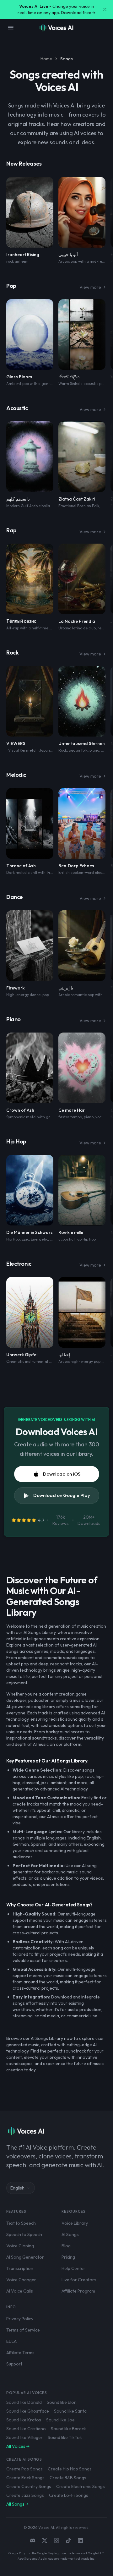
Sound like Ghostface (28, 2411)
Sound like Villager (24, 2437)
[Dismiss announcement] (105, 9)
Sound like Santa (70, 2411)
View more (90, 287)
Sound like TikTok (65, 2437)
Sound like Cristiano (26, 2429)
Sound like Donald (24, 2402)
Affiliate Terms (20, 2353)
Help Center (73, 2268)
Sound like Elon (62, 2402)
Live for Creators (79, 2280)
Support (14, 2364)
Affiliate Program (78, 2291)
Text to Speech (21, 2223)
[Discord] (33, 2540)
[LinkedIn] (80, 2540)
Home (46, 59)
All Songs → (17, 2504)
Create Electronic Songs (81, 2486)
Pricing (68, 2257)
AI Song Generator (25, 2257)
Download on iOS (62, 1474)
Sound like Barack (68, 2429)
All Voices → (18, 2446)
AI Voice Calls (20, 2291)
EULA (11, 2341)
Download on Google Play (62, 1495)
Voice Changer (21, 2280)
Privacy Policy (20, 2319)
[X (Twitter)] (45, 2540)
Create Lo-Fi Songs (69, 2495)
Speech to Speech (24, 2234)
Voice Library (75, 2223)
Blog (66, 2246)
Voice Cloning (20, 2246)
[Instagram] (56, 2540)
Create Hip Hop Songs (70, 2469)
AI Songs (70, 2234)
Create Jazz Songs (25, 2495)
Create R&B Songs (68, 2478)
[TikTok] (68, 2540)
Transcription (20, 2268)
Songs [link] (67, 59)
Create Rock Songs (25, 2478)
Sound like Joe (60, 2420)
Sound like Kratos (24, 2420)
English (17, 2188)
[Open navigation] (11, 28)
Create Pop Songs (24, 2469)
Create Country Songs (29, 2486)
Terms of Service (23, 2330)
